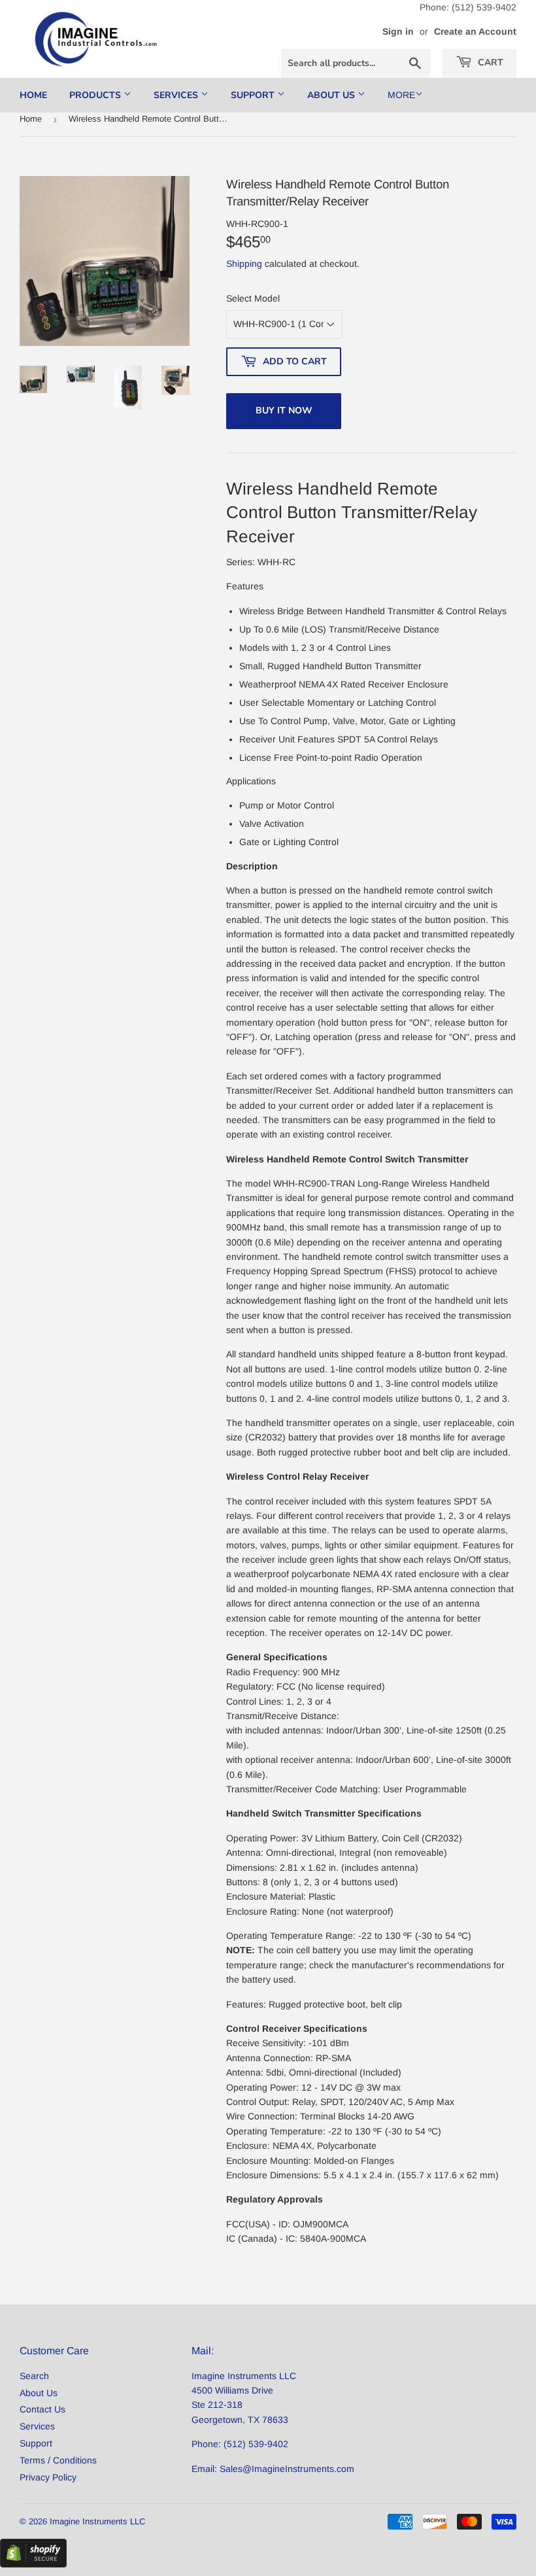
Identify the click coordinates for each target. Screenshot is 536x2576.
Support (254, 95)
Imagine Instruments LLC (97, 2521)
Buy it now (284, 410)
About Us (332, 95)
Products (96, 95)
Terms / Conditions (58, 2460)
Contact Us (42, 2409)
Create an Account (475, 31)
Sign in (398, 31)
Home (33, 95)
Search (34, 2376)
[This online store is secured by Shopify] (33, 2564)
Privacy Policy (48, 2477)
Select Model (253, 298)
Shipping (244, 264)
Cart (489, 62)
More (401, 95)
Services (177, 95)
